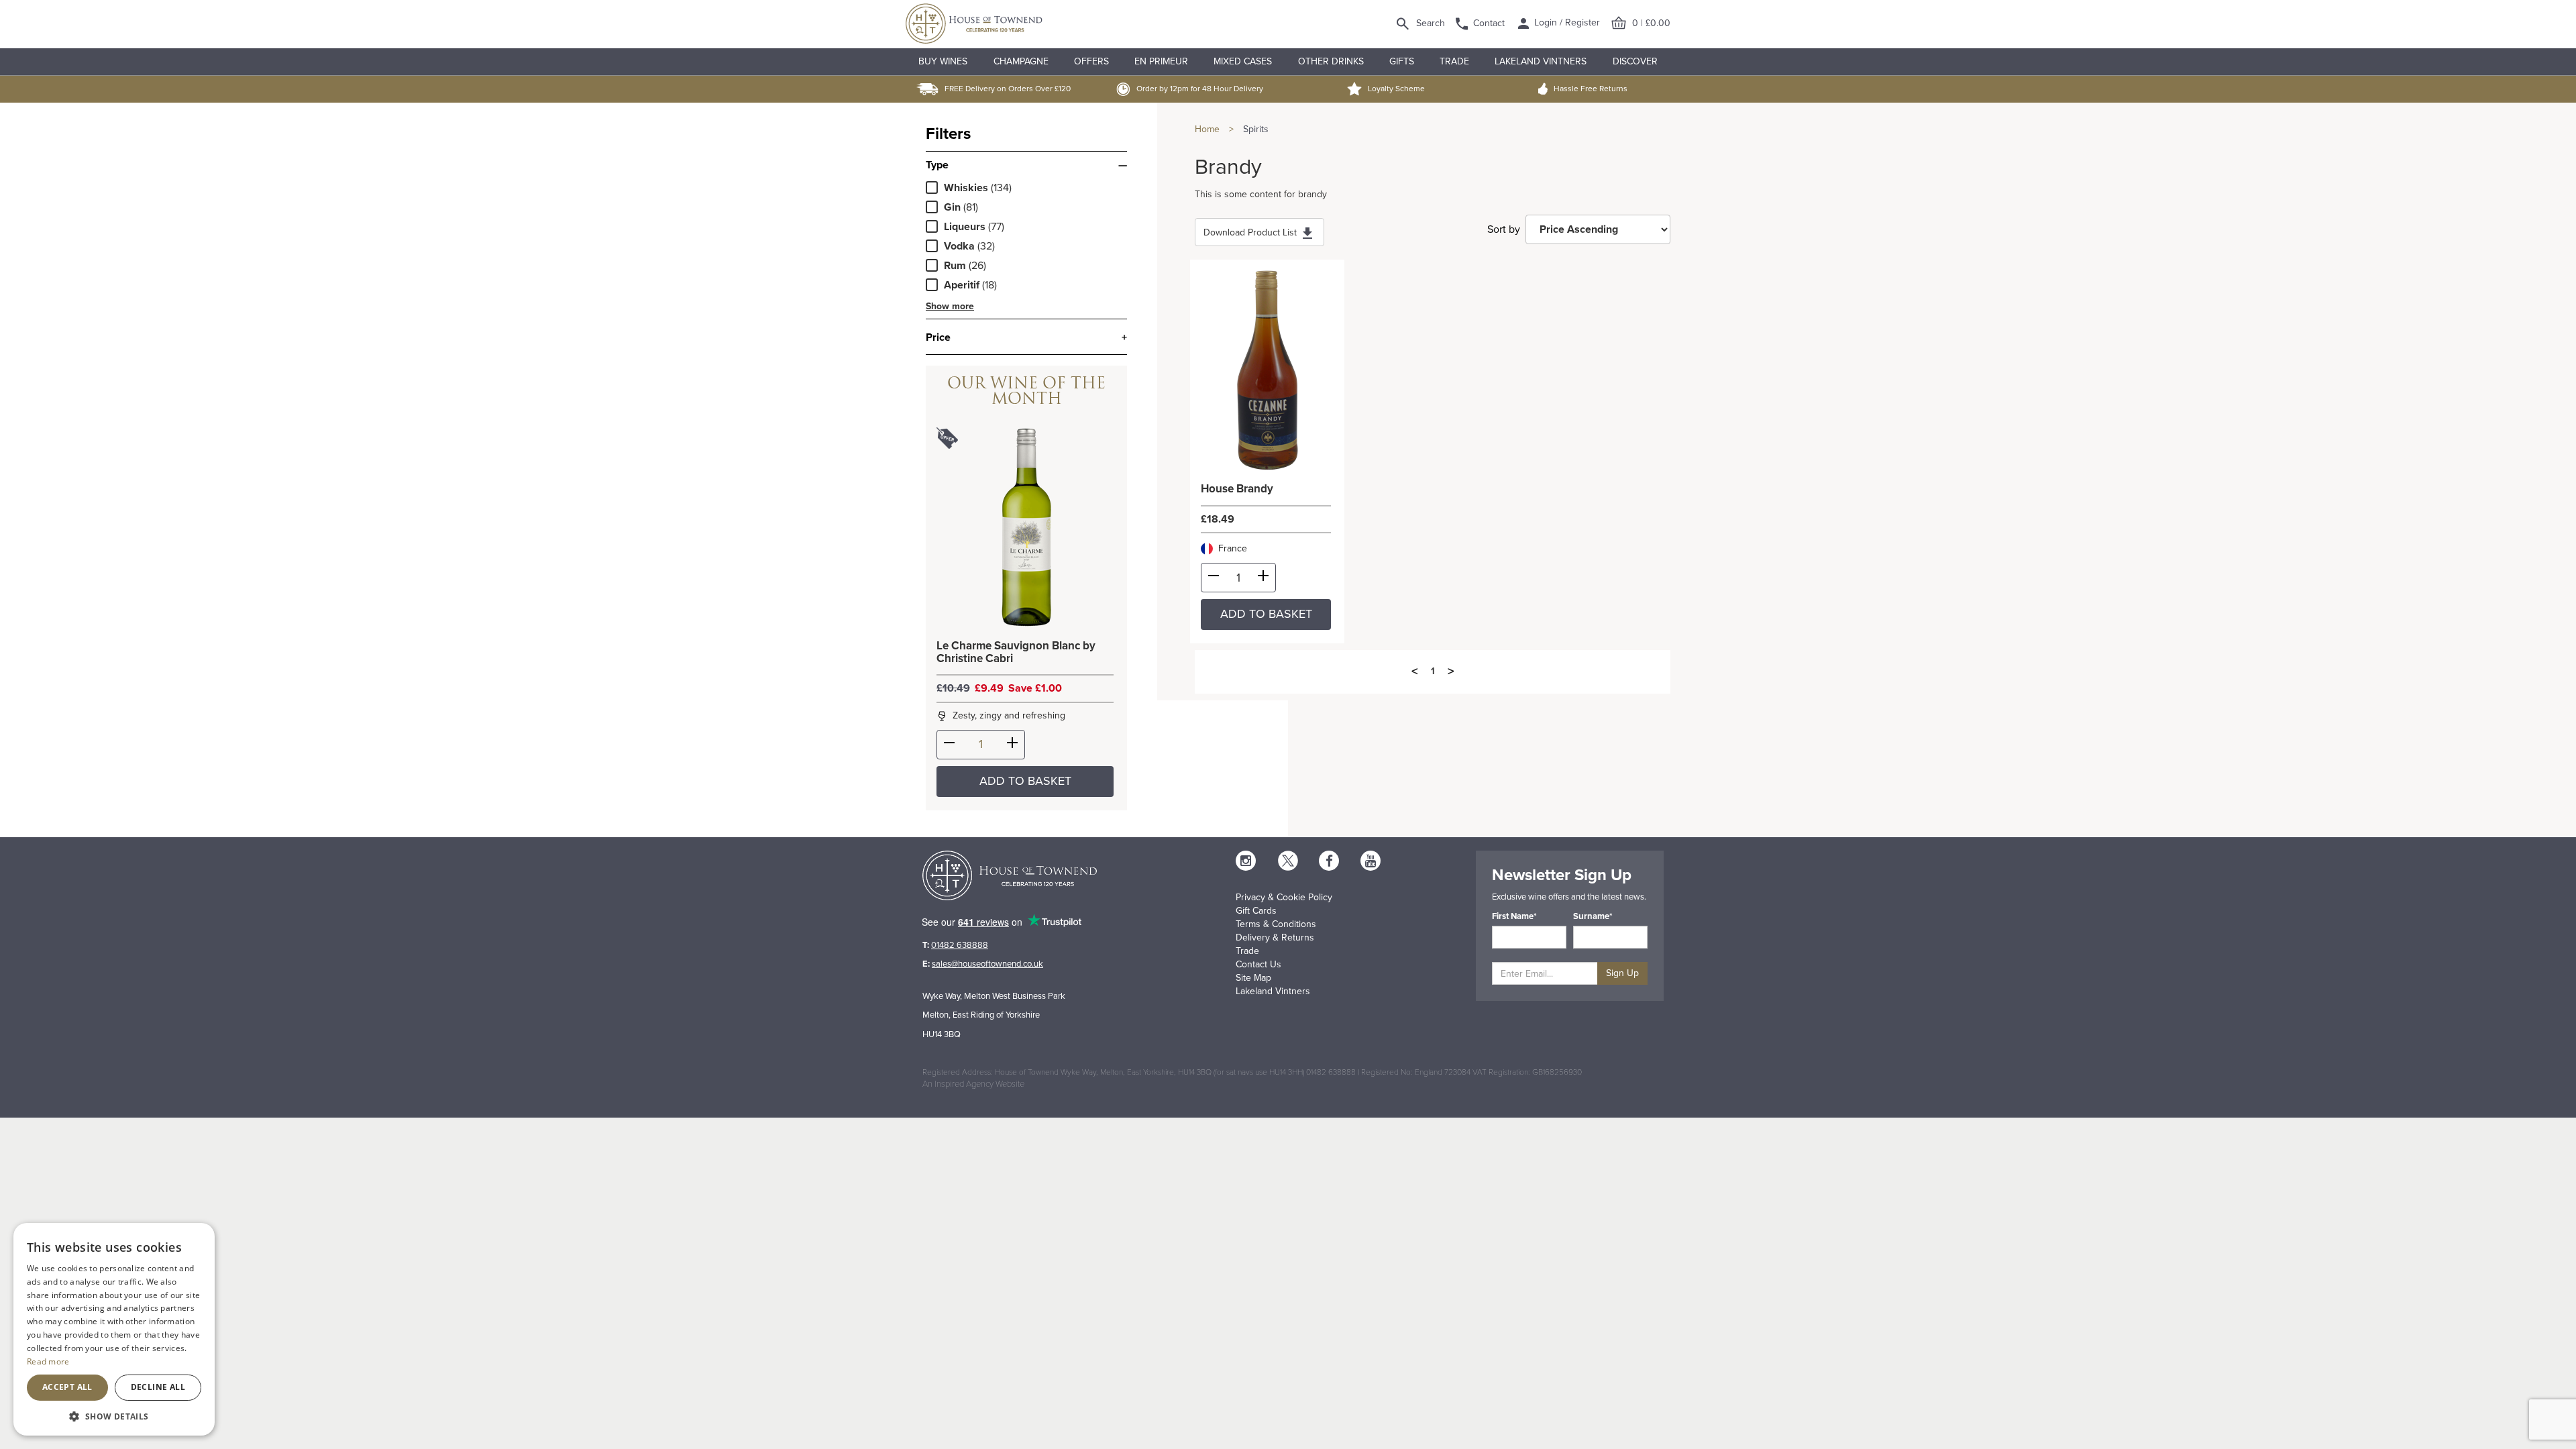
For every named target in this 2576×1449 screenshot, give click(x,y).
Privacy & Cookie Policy (1284, 897)
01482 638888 (960, 945)
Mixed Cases (1243, 61)
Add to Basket (1025, 781)
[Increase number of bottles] (1012, 745)
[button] (114, 1416)
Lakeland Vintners (1541, 61)
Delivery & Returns (1275, 937)
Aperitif (962, 285)
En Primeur (1161, 61)
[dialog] (114, 1329)
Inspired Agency (964, 1084)
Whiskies (966, 188)
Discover (1635, 61)
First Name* (1514, 916)
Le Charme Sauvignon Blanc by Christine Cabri (1016, 652)
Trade (1454, 61)
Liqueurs (965, 227)
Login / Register (1566, 22)
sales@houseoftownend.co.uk (987, 964)
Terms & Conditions (1276, 924)
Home (1207, 129)
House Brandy (1237, 489)
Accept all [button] (67, 1387)
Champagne (1021, 61)
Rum (955, 266)
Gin (952, 207)
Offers (1091, 61)
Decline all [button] (158, 1387)
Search (1431, 23)
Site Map (1253, 978)
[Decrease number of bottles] (949, 745)
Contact (1489, 23)
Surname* (1593, 916)
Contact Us (1258, 964)
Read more (48, 1361)
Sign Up (1622, 973)
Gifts (1402, 61)
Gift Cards (1256, 911)
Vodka (959, 246)
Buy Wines (943, 61)
